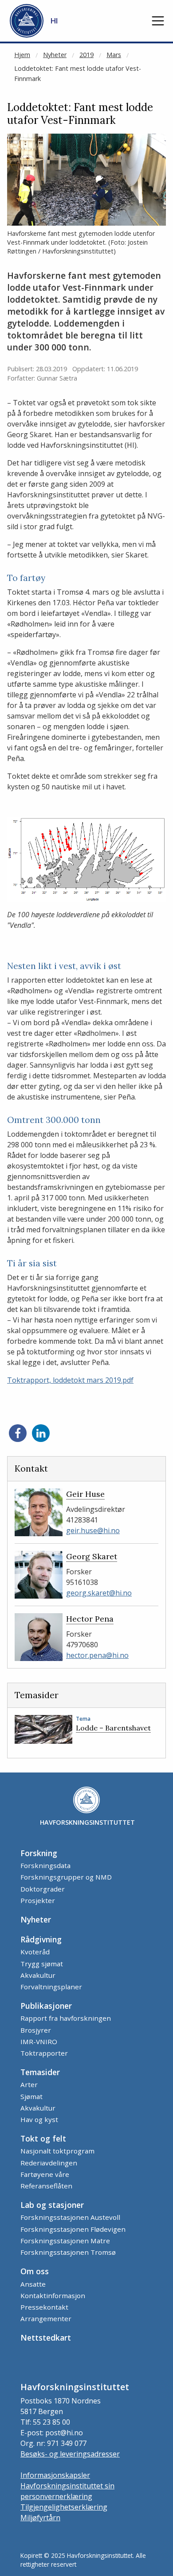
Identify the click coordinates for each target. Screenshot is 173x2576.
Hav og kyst (39, 2119)
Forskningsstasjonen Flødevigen (73, 2229)
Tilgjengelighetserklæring (64, 2507)
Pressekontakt (44, 2307)
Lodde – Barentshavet (113, 1728)
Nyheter (55, 55)
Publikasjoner (46, 2006)
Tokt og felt (43, 2138)
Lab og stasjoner (52, 2205)
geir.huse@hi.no (93, 1530)
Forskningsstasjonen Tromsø (68, 2252)
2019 (86, 55)
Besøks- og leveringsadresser (70, 2454)
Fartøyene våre (45, 2174)
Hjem (22, 55)
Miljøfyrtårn (40, 2518)
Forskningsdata (45, 1865)
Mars (114, 55)
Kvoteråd (35, 1952)
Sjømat (31, 2096)
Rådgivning (41, 1939)
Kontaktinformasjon (53, 2295)
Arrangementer (46, 2318)
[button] (158, 21)
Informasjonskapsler (55, 2475)
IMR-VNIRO (39, 2042)
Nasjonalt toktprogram (57, 2151)
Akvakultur (38, 1975)
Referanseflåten (46, 2186)
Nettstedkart (46, 2338)
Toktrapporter (44, 2053)
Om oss (35, 2271)
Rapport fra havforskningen (66, 2018)
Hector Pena (90, 1619)
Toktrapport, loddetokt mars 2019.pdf (70, 1380)
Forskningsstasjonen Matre (65, 2241)
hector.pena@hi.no (97, 1655)
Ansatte (33, 2284)
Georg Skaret (92, 1556)
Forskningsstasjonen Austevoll (70, 2217)
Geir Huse (85, 1494)
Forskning (39, 1853)
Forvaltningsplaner (51, 1987)
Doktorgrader (43, 1889)
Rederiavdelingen (49, 2163)
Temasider (40, 2072)
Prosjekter (38, 1900)
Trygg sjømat (42, 1964)
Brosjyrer (36, 2030)
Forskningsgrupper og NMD (66, 1877)
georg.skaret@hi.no (99, 1593)
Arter (29, 2084)
